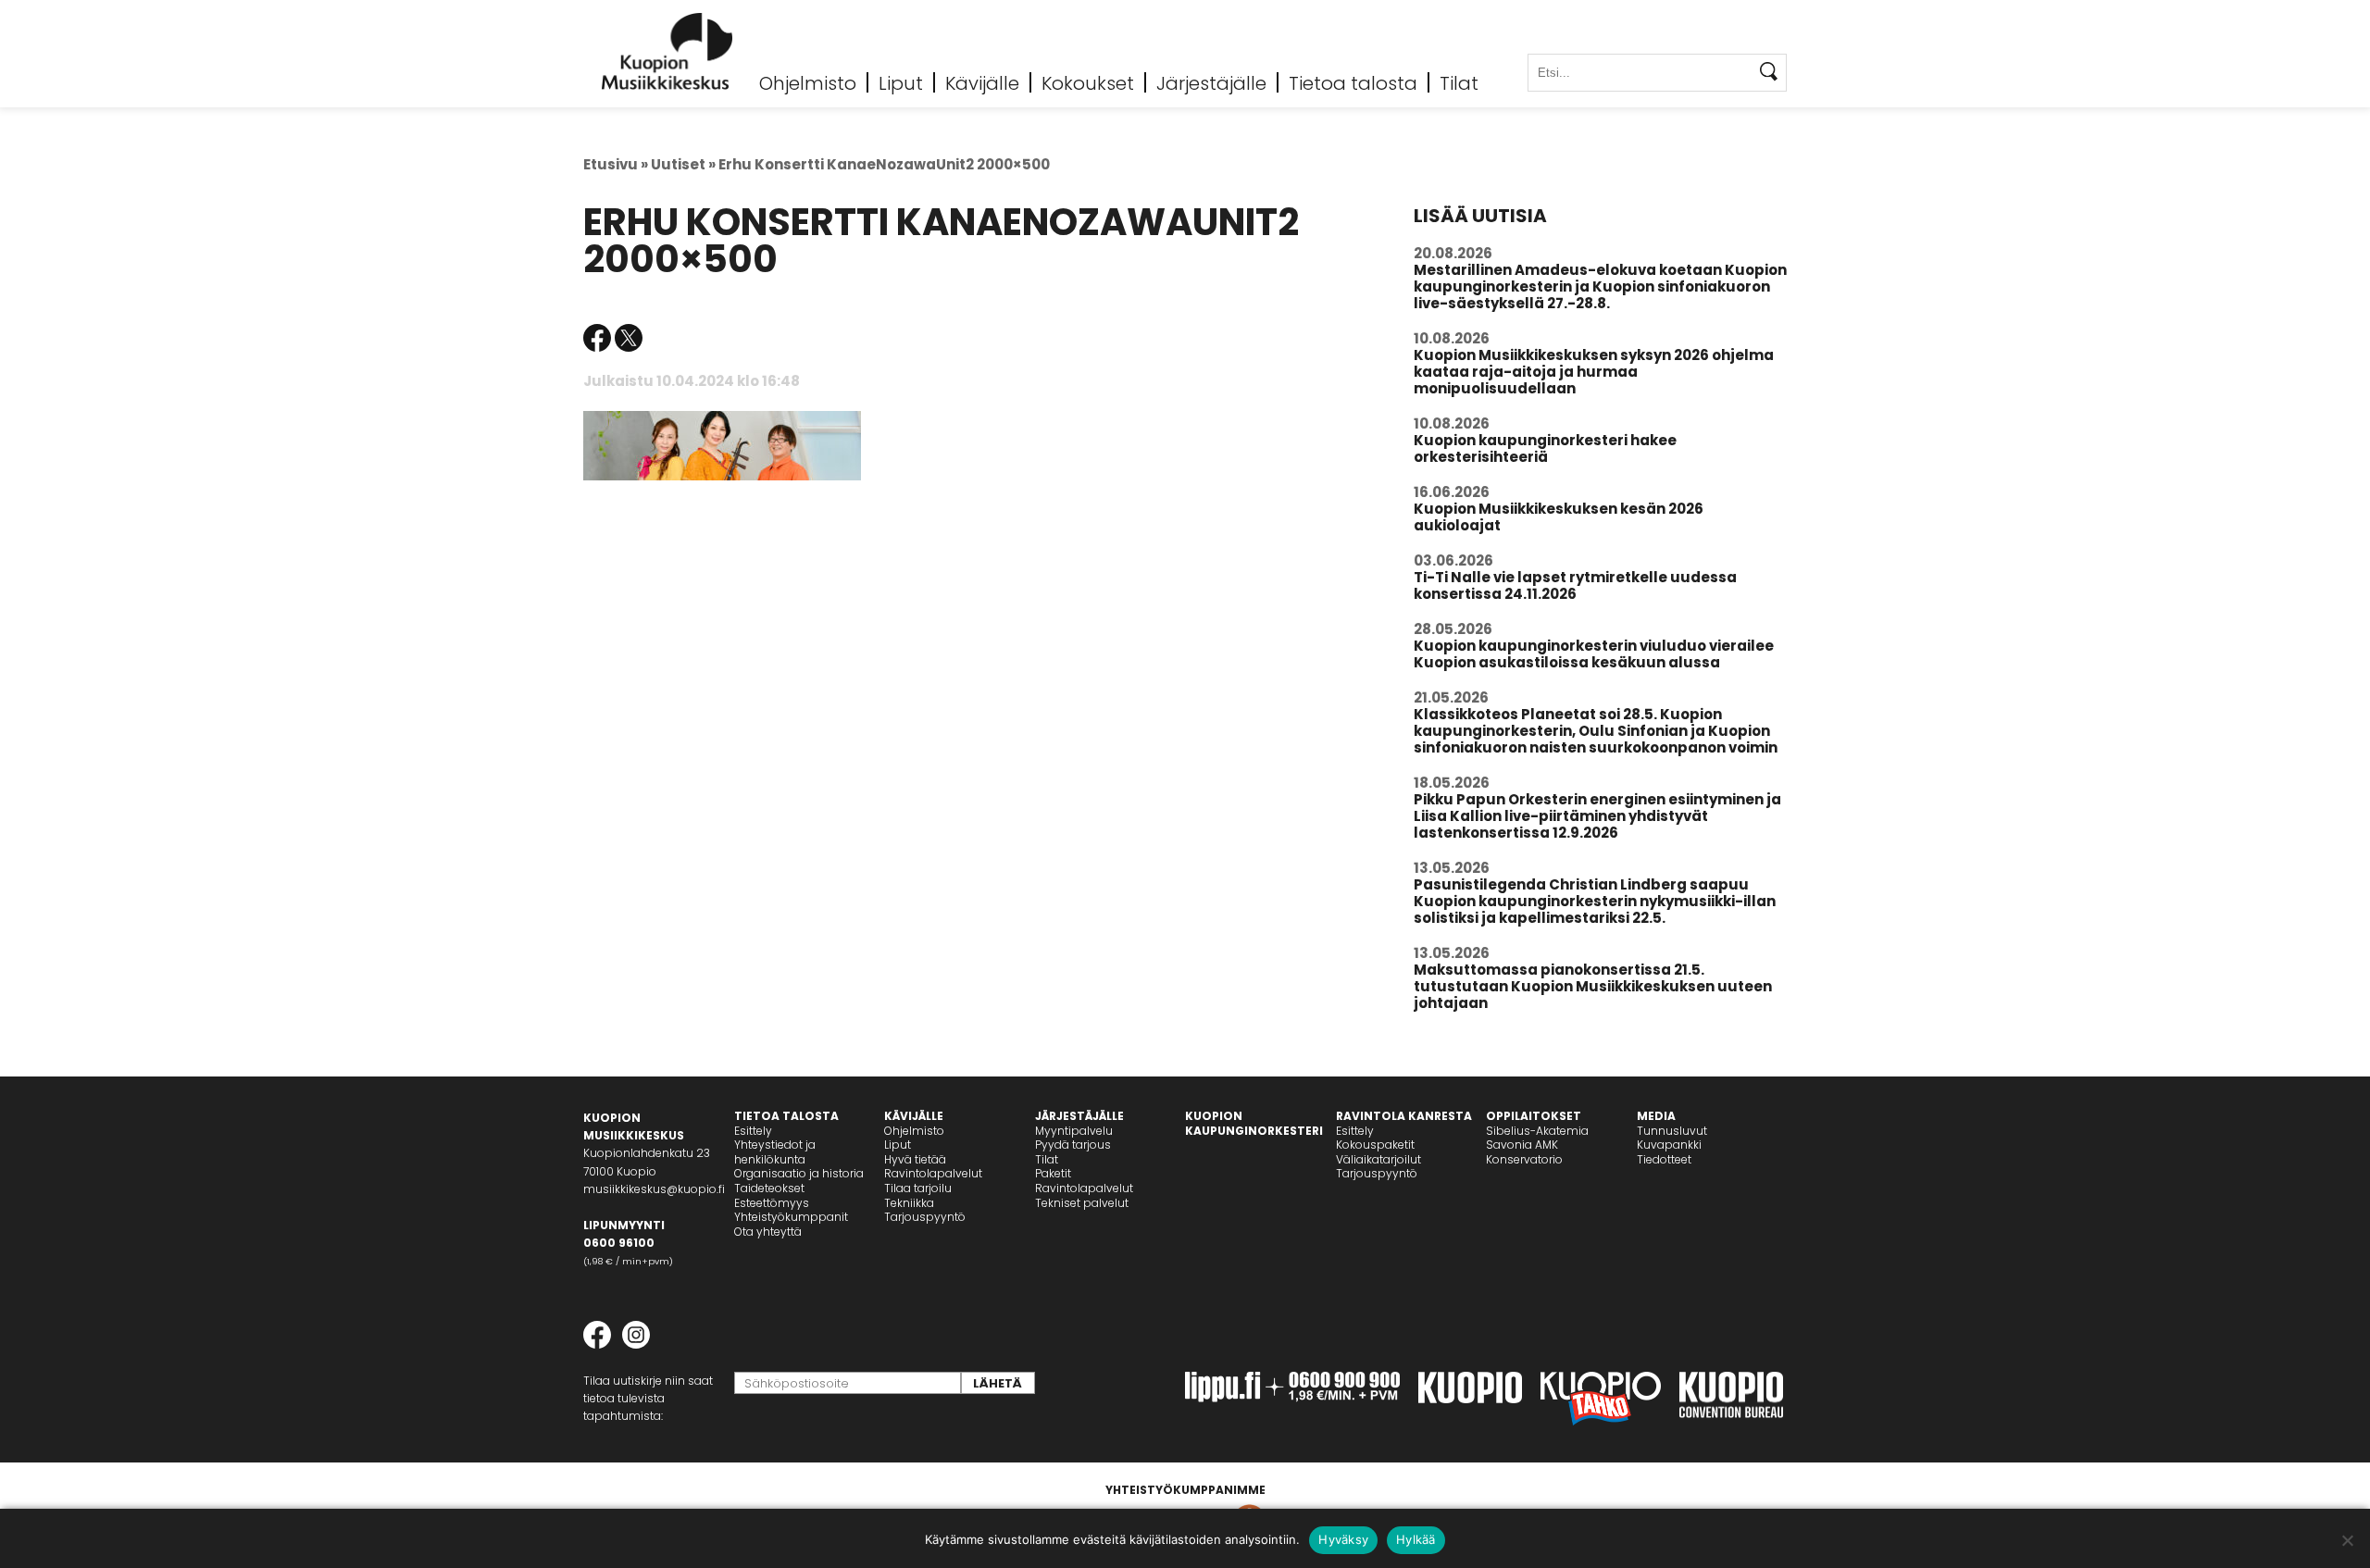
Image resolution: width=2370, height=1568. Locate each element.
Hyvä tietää (915, 1159)
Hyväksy (1343, 1539)
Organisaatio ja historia (799, 1173)
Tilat (1459, 82)
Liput (901, 82)
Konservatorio (1524, 1159)
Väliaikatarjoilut (1378, 1159)
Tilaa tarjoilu (918, 1188)
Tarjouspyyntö (925, 1217)
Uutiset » (683, 164)
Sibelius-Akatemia (1537, 1131)
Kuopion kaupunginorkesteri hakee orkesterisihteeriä (1545, 448)
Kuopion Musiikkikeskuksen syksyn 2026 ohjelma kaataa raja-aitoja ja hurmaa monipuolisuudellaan (1594, 372)
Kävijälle (982, 82)
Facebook (597, 338)
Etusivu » (616, 164)
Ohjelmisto (808, 82)
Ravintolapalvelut (933, 1173)
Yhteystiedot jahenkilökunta (775, 1152)
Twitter (629, 338)
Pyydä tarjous (1073, 1145)
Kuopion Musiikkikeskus (667, 51)
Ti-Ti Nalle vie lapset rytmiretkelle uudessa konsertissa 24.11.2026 (1575, 585)
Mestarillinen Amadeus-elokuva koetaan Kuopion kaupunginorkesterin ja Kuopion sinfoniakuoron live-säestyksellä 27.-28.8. (1600, 286)
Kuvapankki (1669, 1145)
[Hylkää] (2347, 1540)
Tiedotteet (1664, 1159)
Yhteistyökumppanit (791, 1217)
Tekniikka (909, 1203)
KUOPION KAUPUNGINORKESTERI (1254, 1123)
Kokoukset (1088, 82)
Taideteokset (769, 1188)
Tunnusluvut (1672, 1131)
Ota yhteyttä (768, 1232)
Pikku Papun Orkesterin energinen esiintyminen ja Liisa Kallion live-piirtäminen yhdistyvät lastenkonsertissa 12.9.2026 (1597, 816)
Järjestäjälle (1211, 82)
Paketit (1053, 1173)
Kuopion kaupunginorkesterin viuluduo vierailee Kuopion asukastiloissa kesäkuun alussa (1594, 654)
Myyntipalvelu (1074, 1131)
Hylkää (1416, 1539)
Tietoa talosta (1353, 82)
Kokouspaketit (1375, 1145)
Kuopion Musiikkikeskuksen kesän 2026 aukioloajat (1559, 517)
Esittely (753, 1131)
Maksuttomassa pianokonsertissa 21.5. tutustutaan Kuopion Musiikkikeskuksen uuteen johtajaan (1593, 986)
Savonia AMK (1522, 1145)
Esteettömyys (772, 1203)
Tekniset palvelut (1082, 1203)
